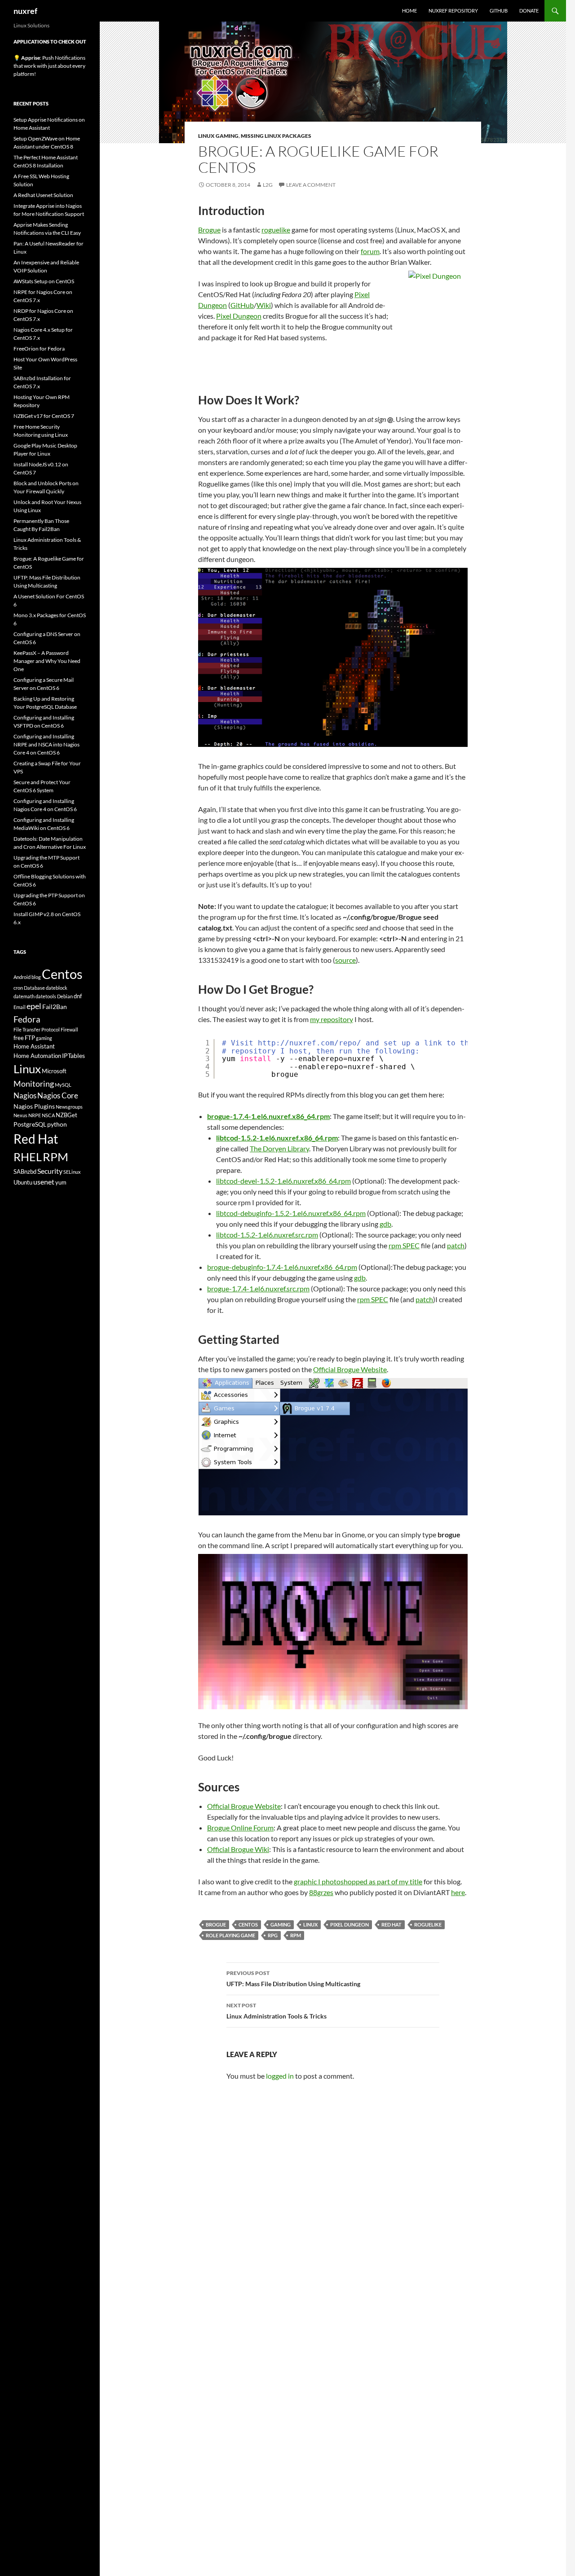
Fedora (27, 1019)
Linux (310, 1924)
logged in (280, 2076)
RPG (273, 1935)
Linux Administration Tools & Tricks (276, 2011)
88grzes (321, 1892)
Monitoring (34, 1084)
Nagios (25, 1095)
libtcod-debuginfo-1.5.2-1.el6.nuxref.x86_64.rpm (291, 1213)
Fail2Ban (55, 1007)
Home (409, 11)
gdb (385, 1224)
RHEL (28, 1157)
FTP (30, 1038)
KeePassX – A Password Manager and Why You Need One (47, 661)
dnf (78, 996)
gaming (281, 1924)
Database (34, 988)
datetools (46, 996)
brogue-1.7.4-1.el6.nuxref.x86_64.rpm (268, 1116)
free (19, 1038)
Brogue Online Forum (240, 1828)
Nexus (20, 1115)
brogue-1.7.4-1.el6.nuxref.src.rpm (258, 1288)
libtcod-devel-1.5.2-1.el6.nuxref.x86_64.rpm (283, 1181)
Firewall (69, 1029)
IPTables (73, 1055)
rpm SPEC (404, 1245)
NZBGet (66, 1115)
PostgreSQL (30, 1124)
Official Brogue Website (350, 1369)
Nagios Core (58, 1095)
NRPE (35, 1115)
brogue (216, 1924)
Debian (65, 996)
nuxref (25, 11)
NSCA (48, 1115)
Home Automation (37, 1056)
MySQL (63, 1085)
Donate (529, 11)
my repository (332, 1019)
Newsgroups (69, 1107)
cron (18, 988)
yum (61, 1182)
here (458, 1892)
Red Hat (391, 1924)
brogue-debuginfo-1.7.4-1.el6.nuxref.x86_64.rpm (282, 1267)
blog (36, 977)
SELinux (72, 1172)
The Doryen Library (279, 1148)
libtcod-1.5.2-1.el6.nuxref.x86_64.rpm (277, 1138)
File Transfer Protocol (37, 1029)
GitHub (499, 11)
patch (456, 1245)
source (345, 960)
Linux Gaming (218, 136)
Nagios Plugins (34, 1106)
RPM (296, 1935)
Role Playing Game (230, 1935)
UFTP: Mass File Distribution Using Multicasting (293, 1979)
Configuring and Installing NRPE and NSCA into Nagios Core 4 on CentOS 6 (46, 744)
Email (20, 1007)
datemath (24, 996)
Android (22, 977)
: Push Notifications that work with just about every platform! (49, 66)
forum (370, 251)
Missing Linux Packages (276, 136)
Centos (248, 1924)
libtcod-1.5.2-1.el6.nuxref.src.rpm (267, 1235)
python (57, 1124)
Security (50, 1171)
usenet (44, 1182)
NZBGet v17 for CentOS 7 (44, 416)
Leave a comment (311, 185)
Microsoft (54, 1071)
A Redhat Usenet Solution (43, 195)
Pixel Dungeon (239, 316)
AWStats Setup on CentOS (44, 281)
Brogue (209, 230)
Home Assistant (34, 1046)
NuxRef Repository (453, 11)
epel (34, 1006)
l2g (268, 185)
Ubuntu (23, 1182)
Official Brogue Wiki (238, 1849)
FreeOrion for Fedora (39, 349)
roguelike (276, 230)
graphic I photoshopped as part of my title (358, 1881)
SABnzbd (25, 1172)
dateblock (57, 988)
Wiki (264, 305)
